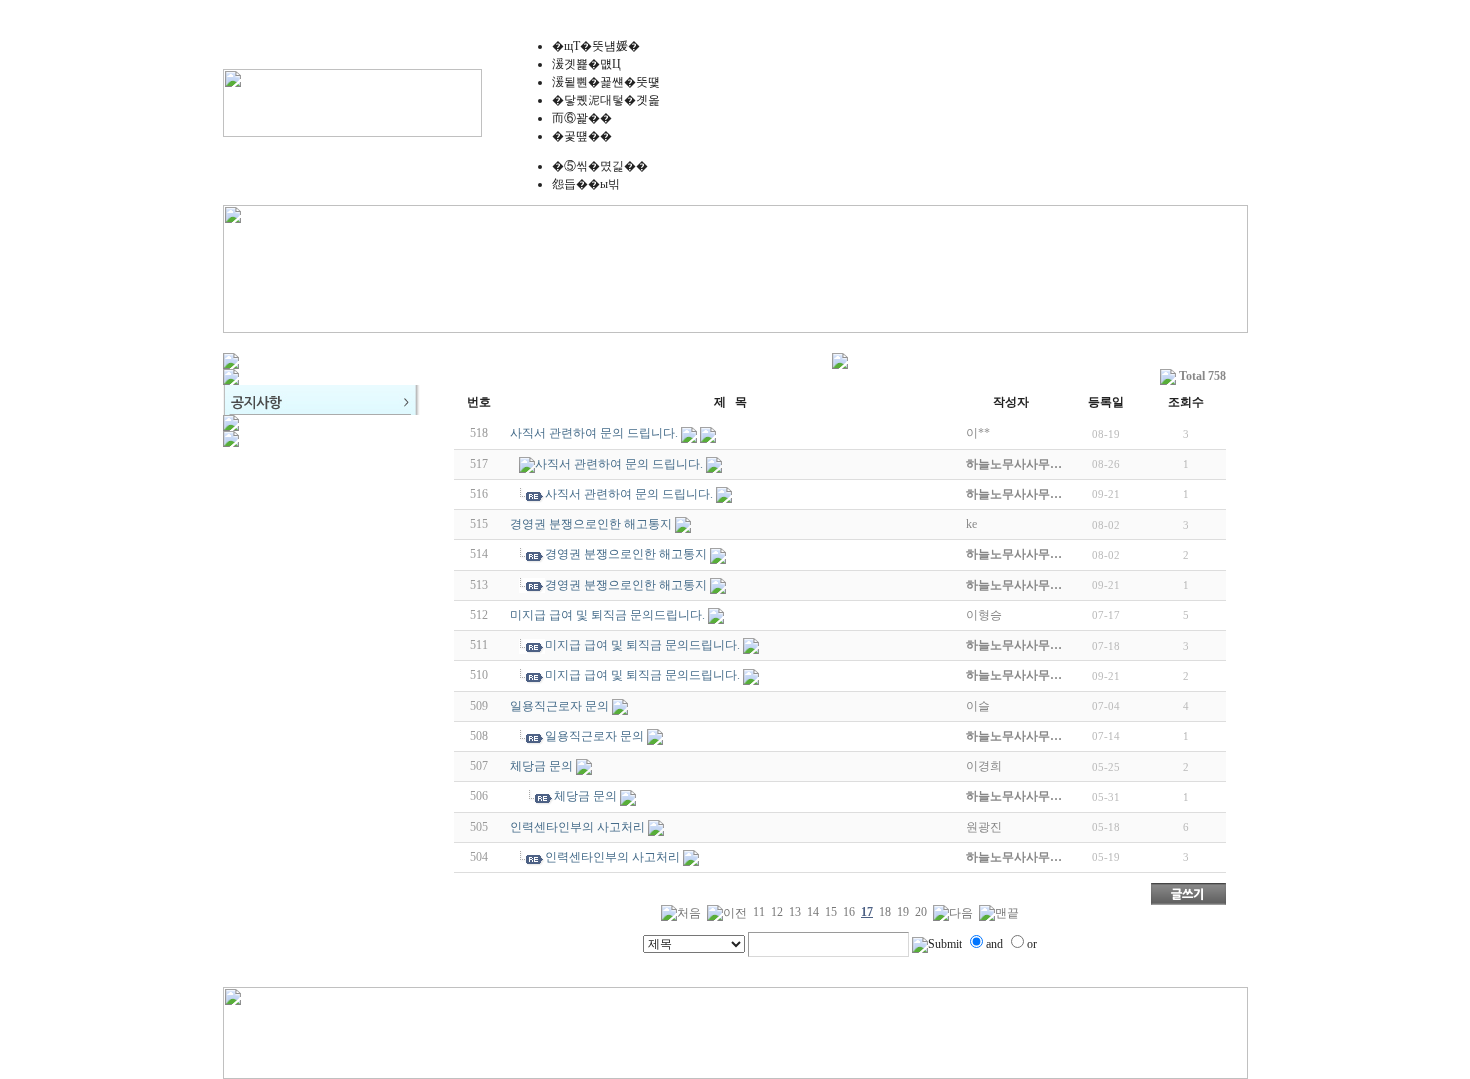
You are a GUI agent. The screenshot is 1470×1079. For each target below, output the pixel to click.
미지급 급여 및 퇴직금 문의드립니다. (607, 615)
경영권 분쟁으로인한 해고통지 (591, 524)
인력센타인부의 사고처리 (577, 827)
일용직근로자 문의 (559, 706)
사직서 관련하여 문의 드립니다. (594, 433)
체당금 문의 (541, 766)
